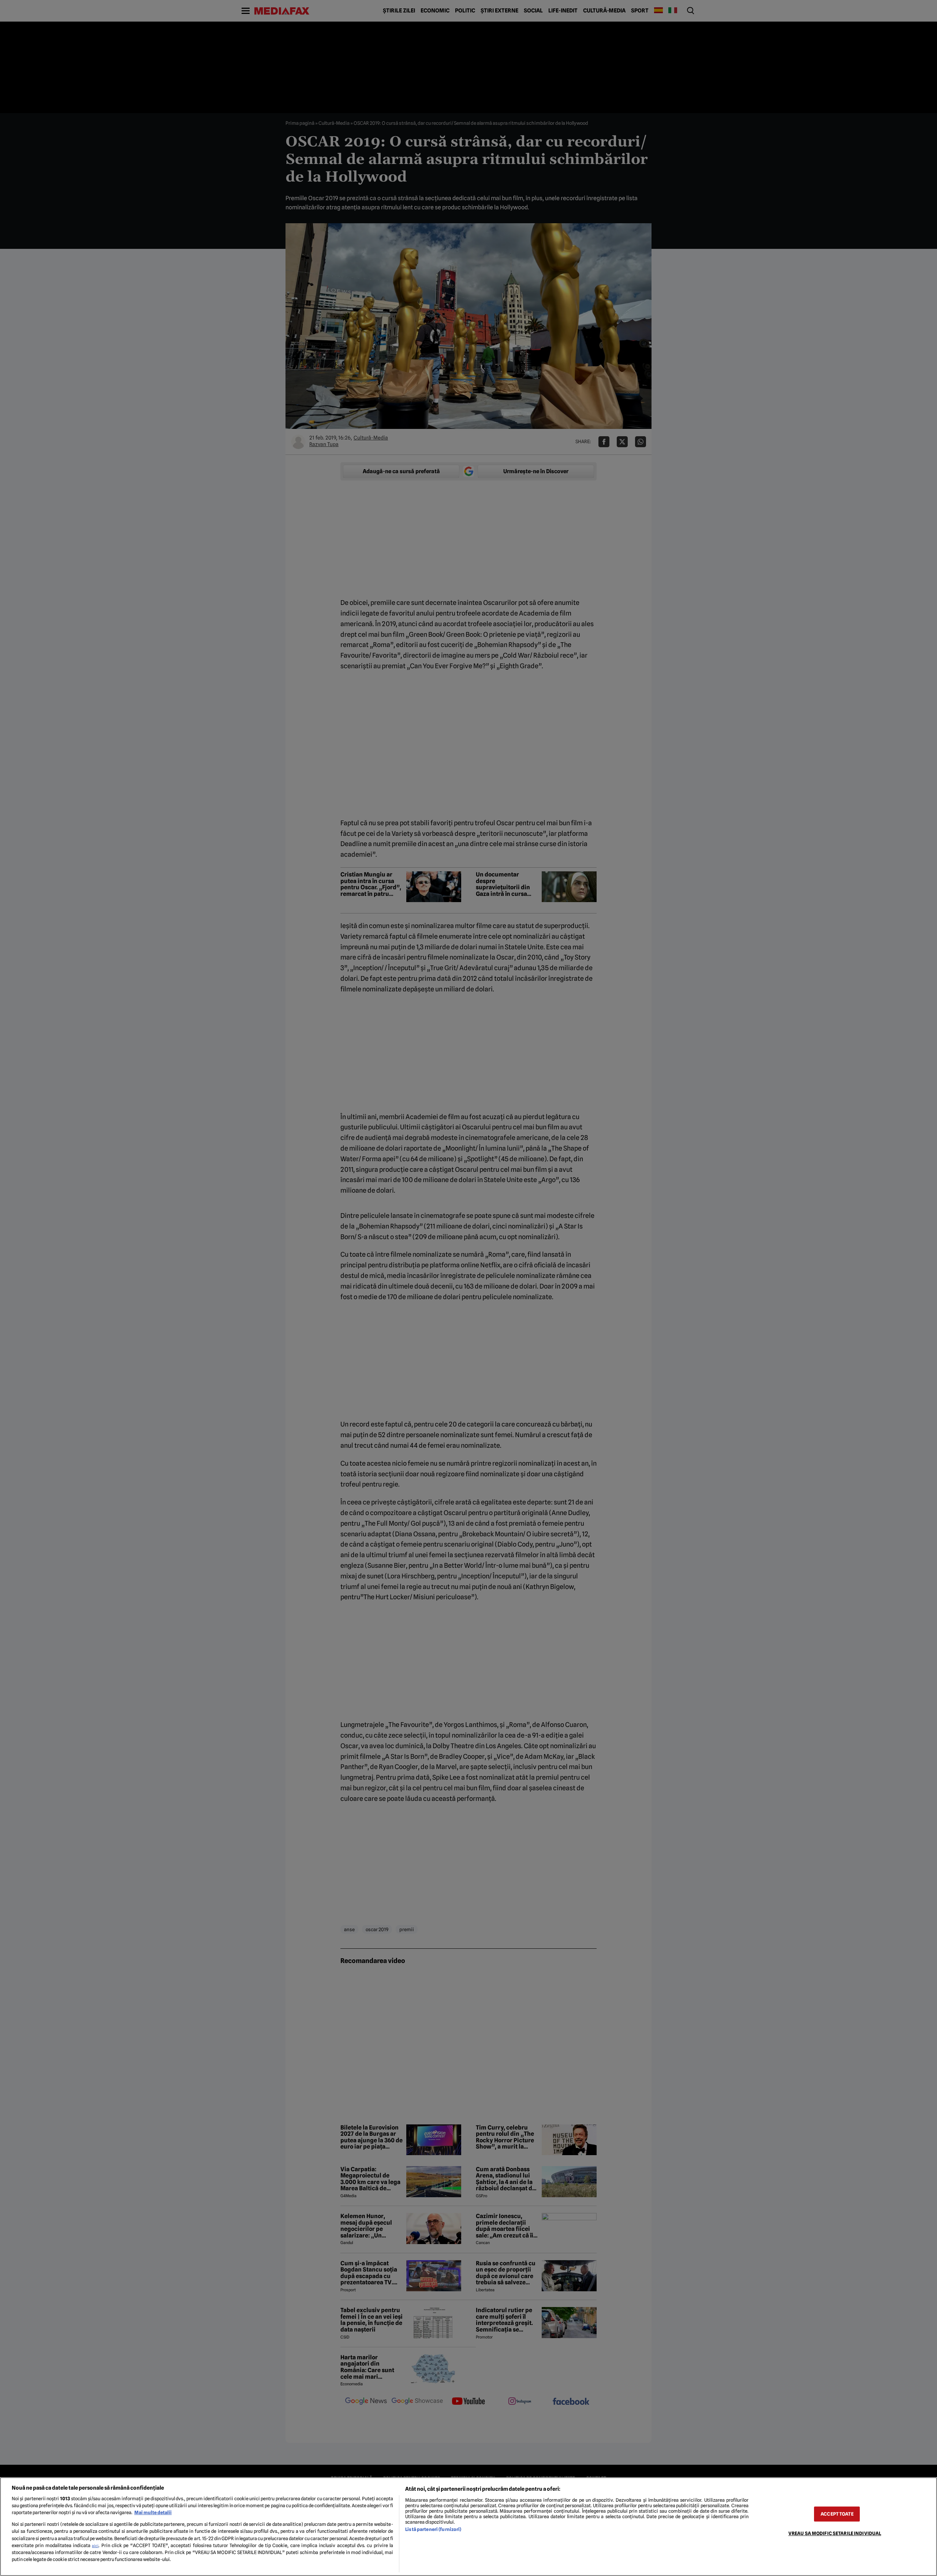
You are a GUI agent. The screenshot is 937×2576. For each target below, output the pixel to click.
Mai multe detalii (153, 2513)
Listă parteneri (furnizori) (433, 2529)
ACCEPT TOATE (837, 2514)
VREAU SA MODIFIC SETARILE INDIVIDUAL (835, 2533)
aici (95, 2546)
